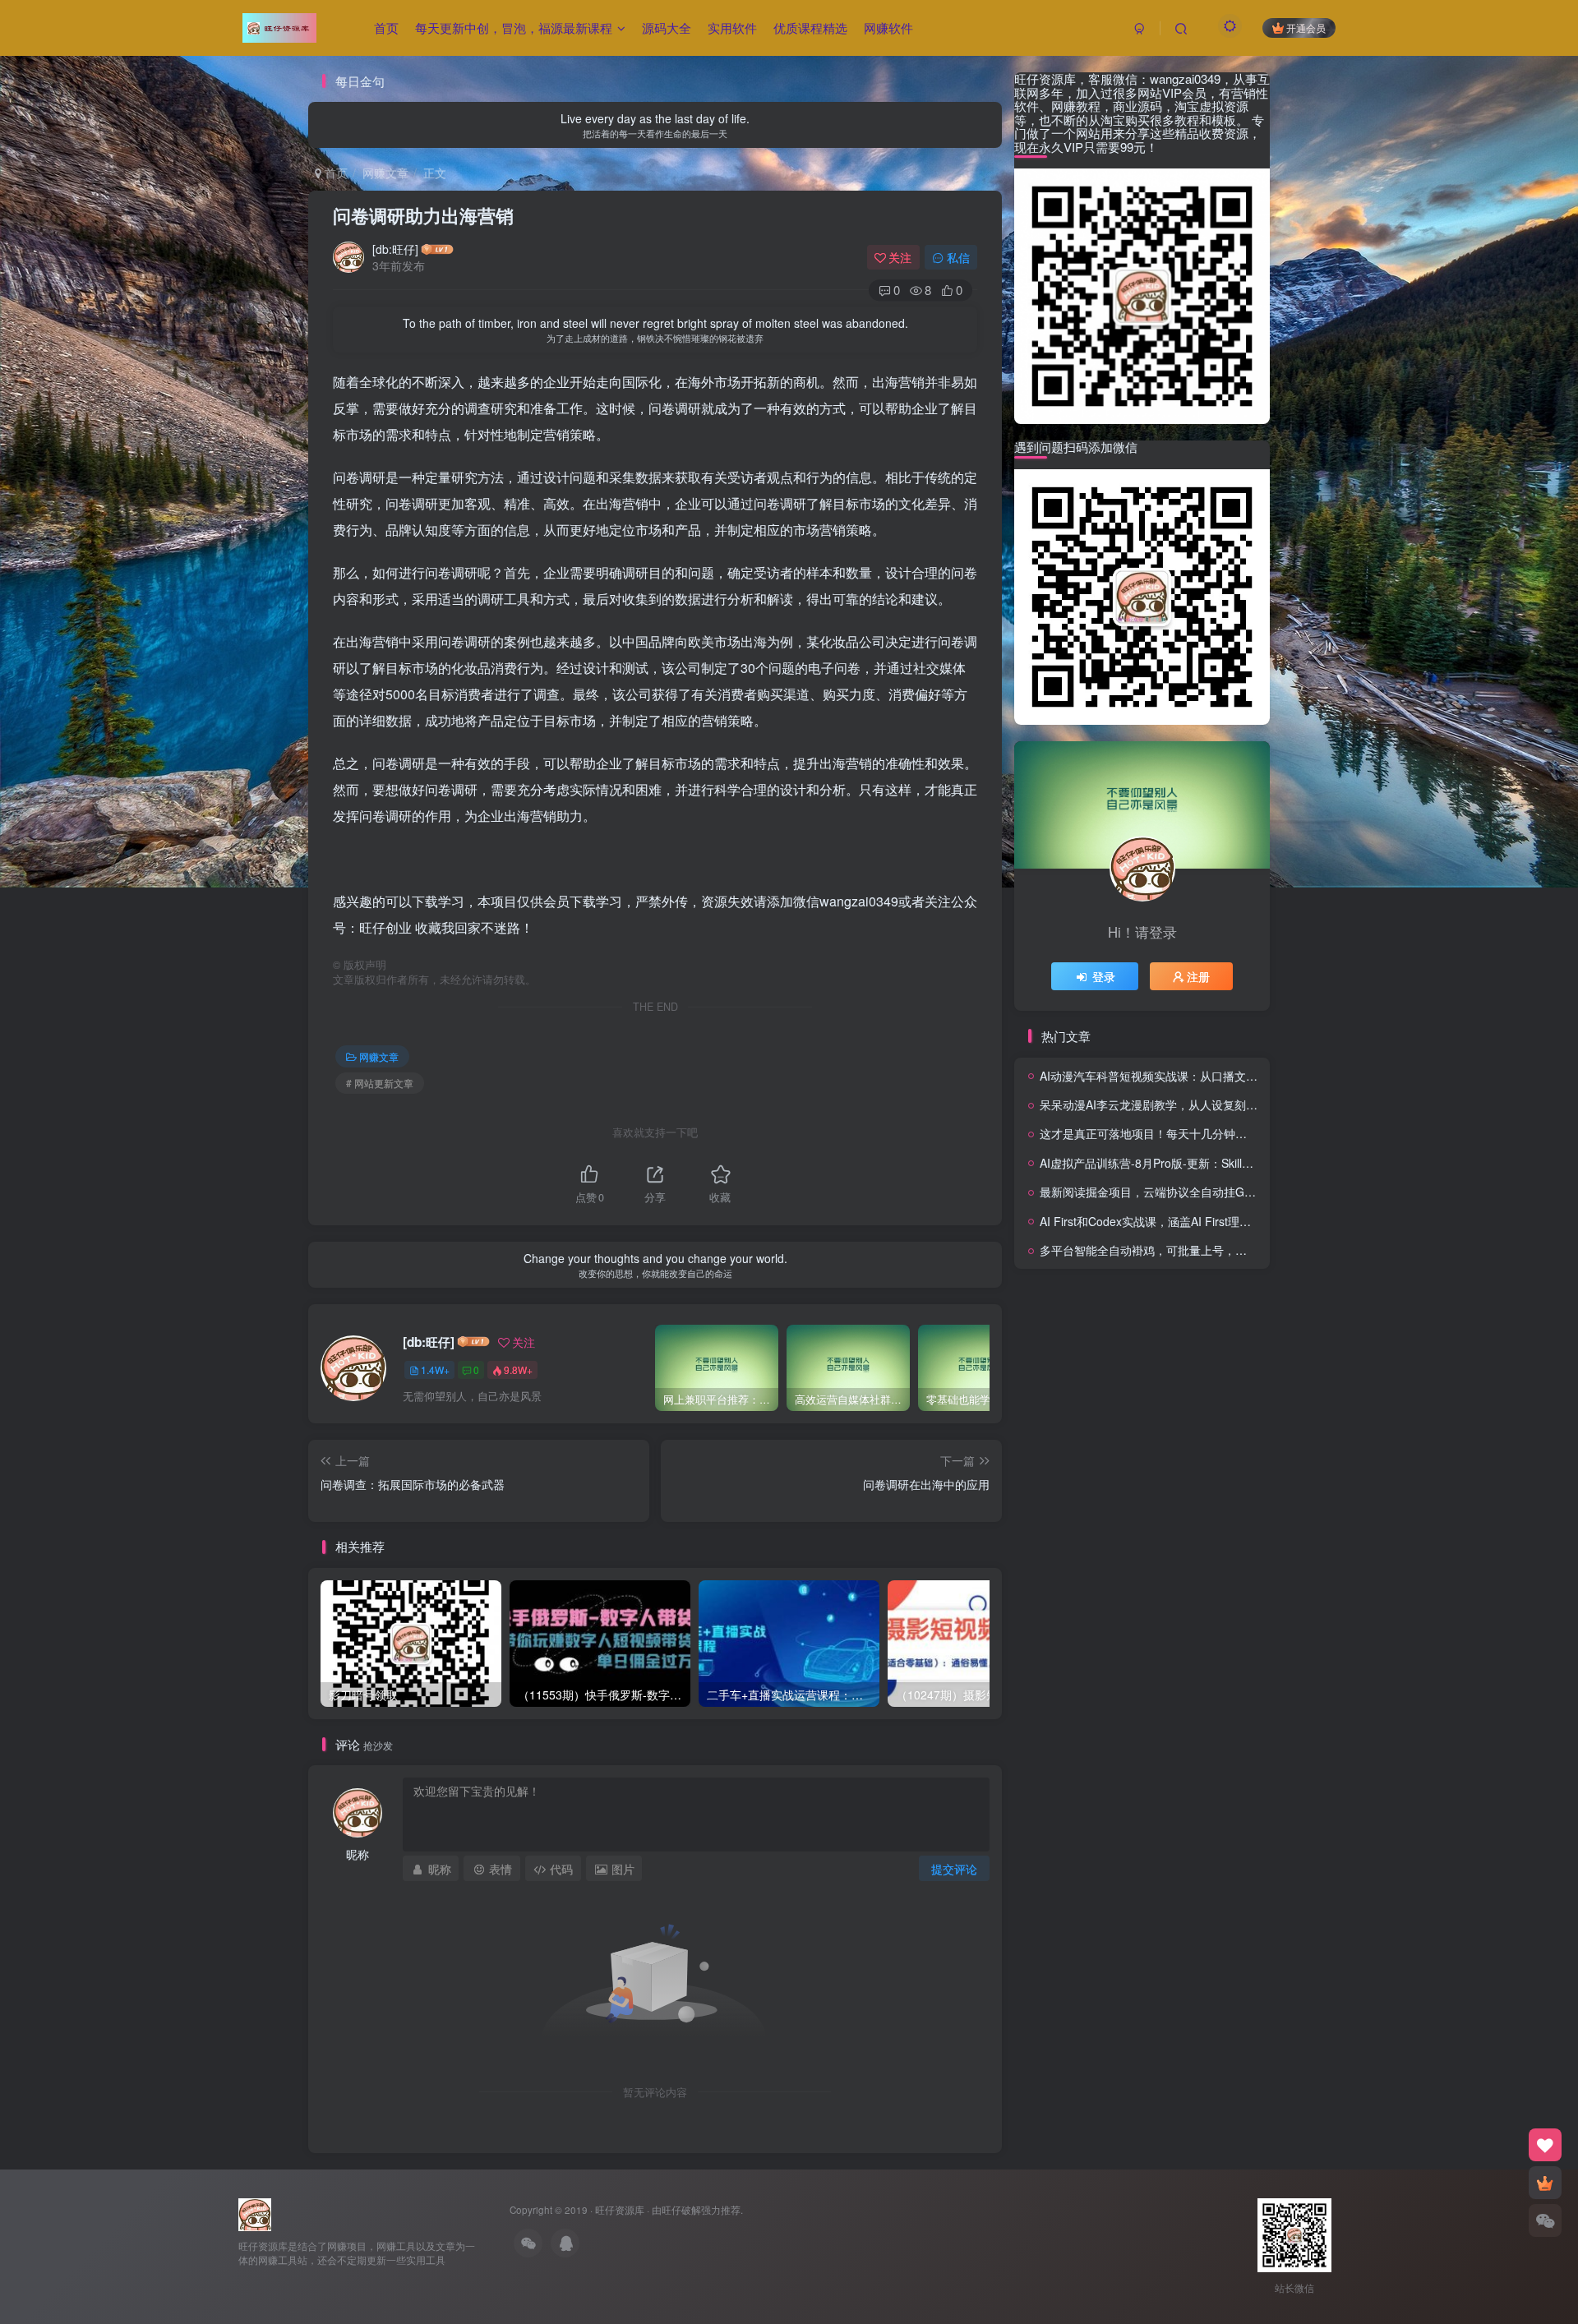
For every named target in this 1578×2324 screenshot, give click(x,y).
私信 (958, 257)
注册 (1198, 976)
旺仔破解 (681, 2210)
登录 (1104, 976)
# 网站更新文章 (380, 1083)
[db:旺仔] (395, 249)
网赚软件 (888, 28)
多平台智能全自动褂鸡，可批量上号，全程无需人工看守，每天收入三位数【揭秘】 (1253, 1250)
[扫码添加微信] (1545, 2220)
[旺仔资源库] (255, 2213)
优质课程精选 (810, 28)
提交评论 (954, 1869)
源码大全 (667, 28)
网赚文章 (385, 173)
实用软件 (732, 28)
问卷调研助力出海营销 (423, 215)
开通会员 (1306, 28)
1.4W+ (435, 1369)
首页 (386, 28)
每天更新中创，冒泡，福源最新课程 (514, 28)
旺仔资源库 (620, 2210)
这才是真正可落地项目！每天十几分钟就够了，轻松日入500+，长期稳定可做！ (1243, 1133)
